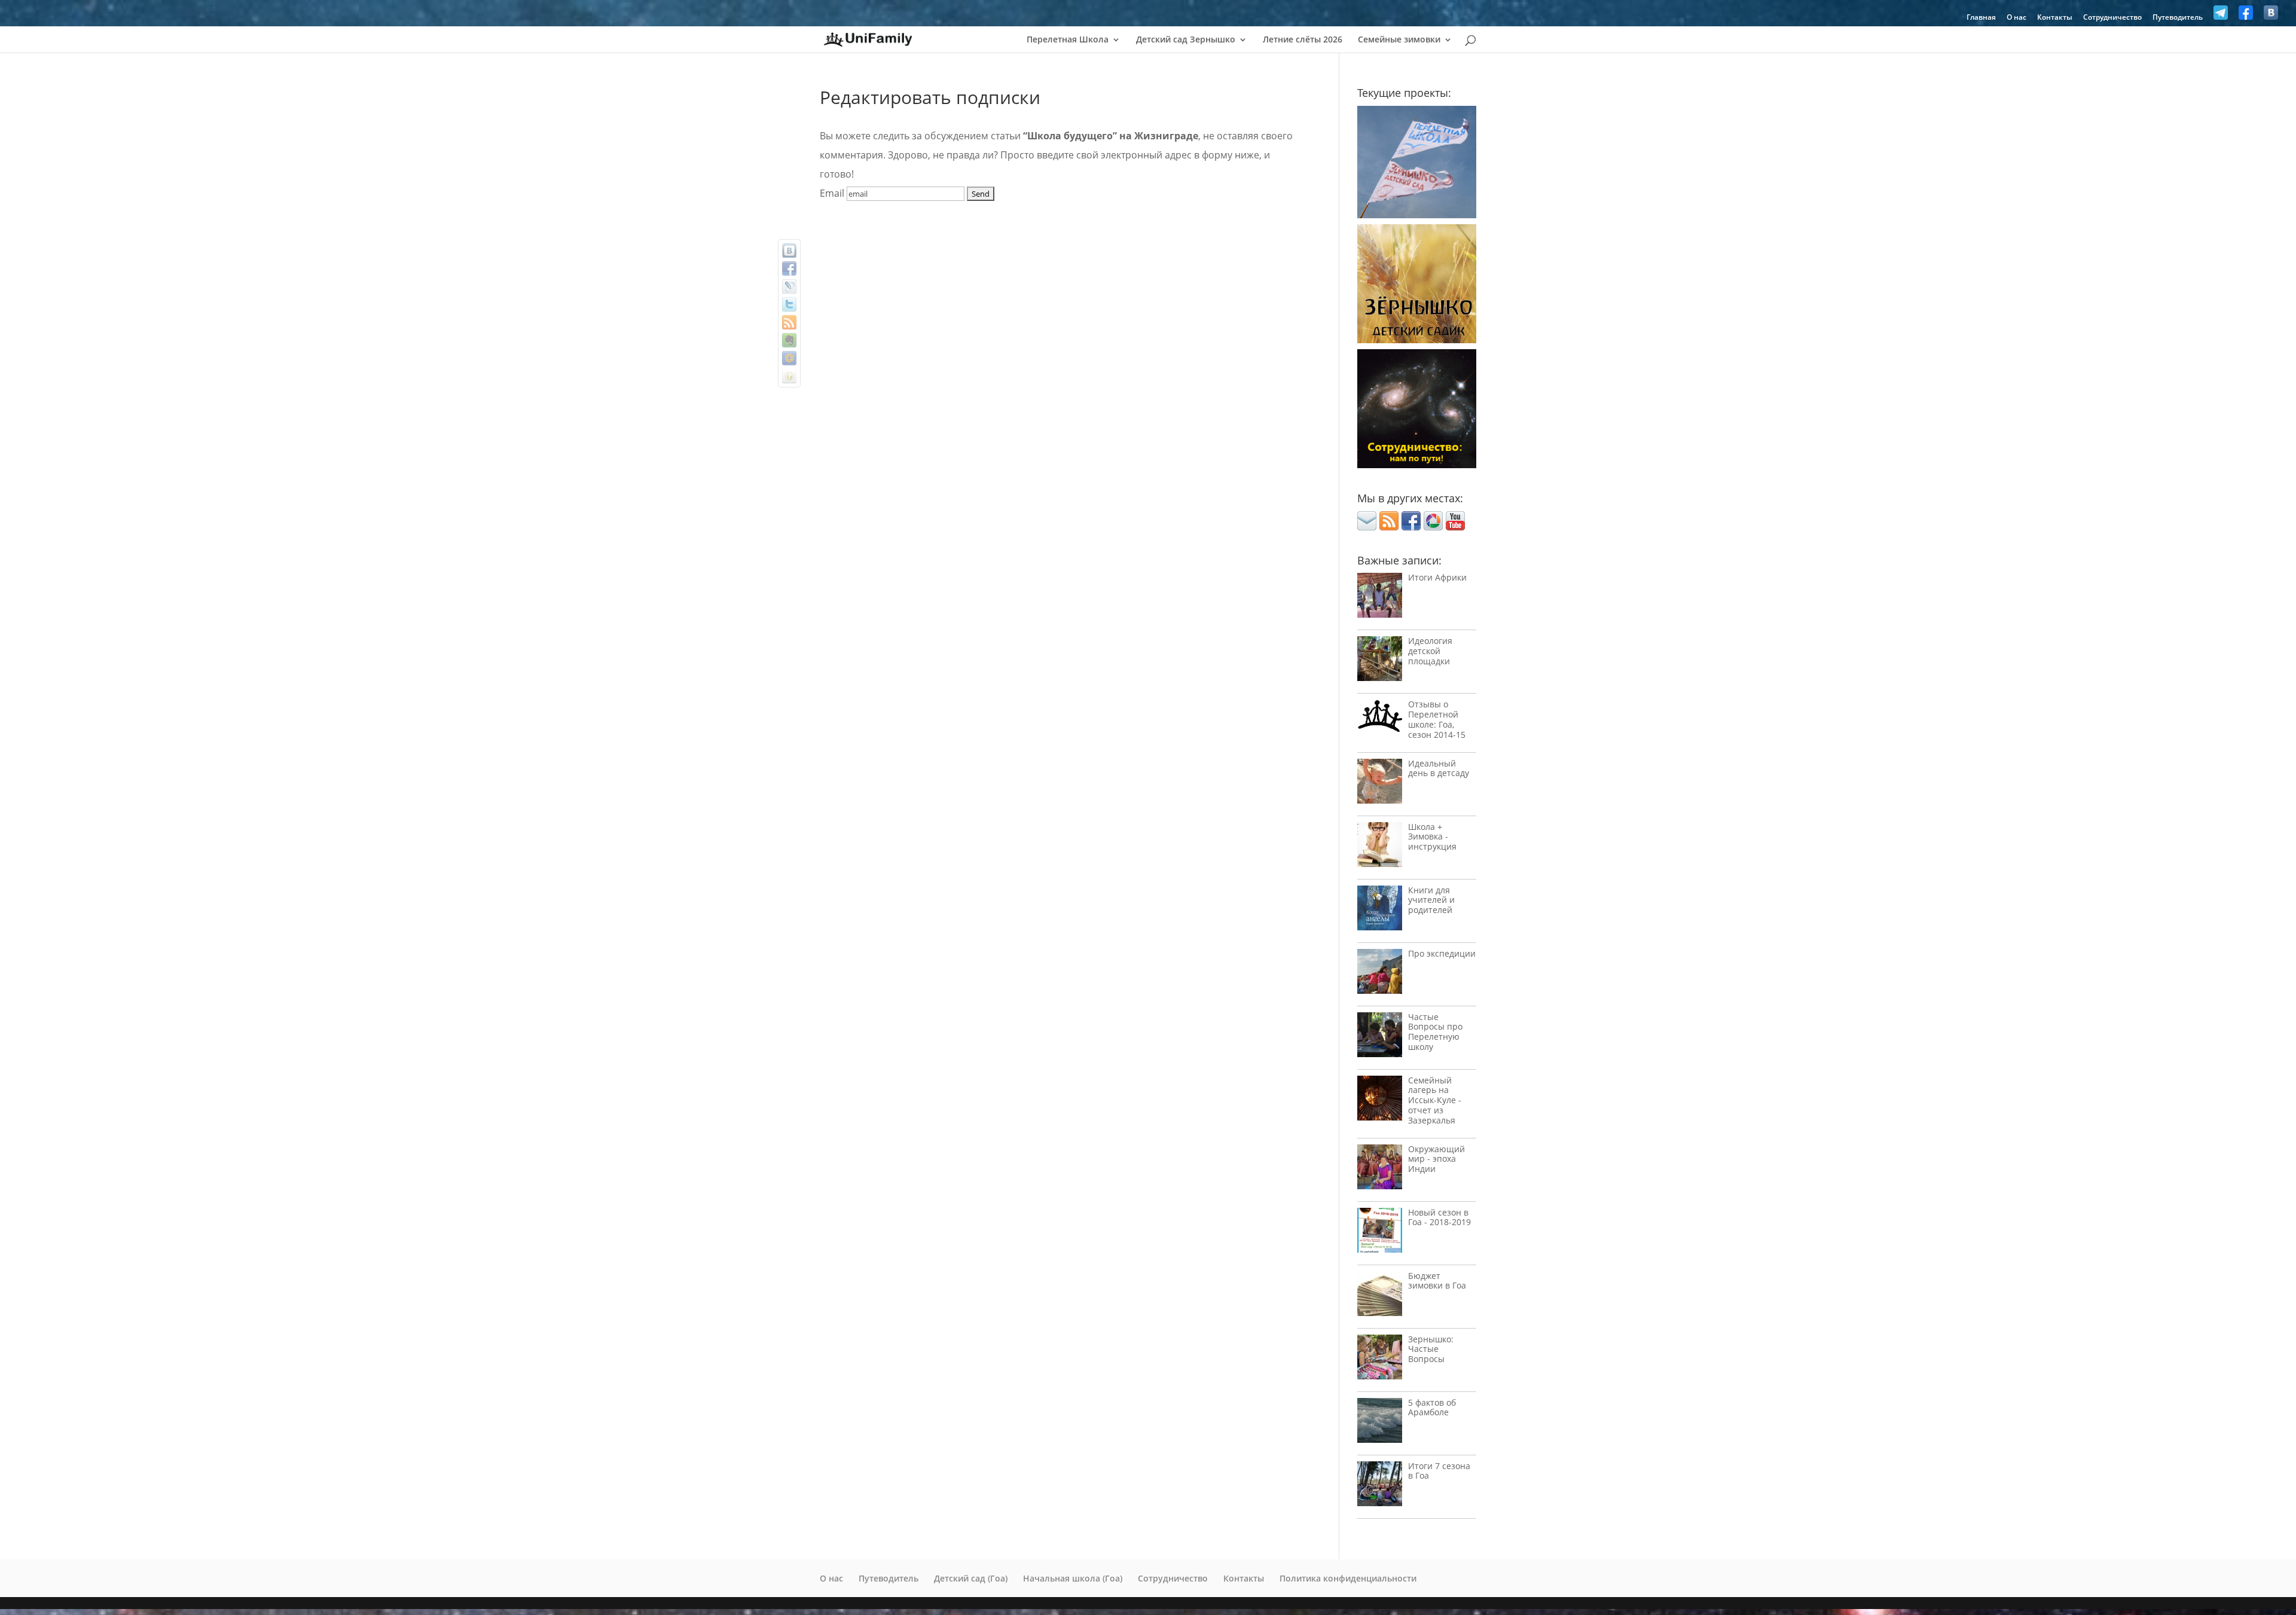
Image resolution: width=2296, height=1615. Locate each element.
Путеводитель (2178, 18)
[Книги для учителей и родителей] (1380, 911)
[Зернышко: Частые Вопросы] (1380, 1360)
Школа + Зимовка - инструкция (1432, 837)
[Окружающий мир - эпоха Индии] (1380, 1170)
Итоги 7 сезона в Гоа (1439, 1471)
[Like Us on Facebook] (2246, 16)
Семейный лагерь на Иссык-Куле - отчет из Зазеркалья (1435, 1100)
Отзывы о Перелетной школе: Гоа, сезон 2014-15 (1437, 719)
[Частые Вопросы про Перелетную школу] (1380, 1038)
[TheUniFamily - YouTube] (1455, 527)
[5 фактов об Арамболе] (1380, 1423)
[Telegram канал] (2221, 16)
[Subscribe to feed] (789, 322)
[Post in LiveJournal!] (789, 286)
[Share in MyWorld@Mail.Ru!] (789, 358)
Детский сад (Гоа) (971, 1578)
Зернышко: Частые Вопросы (1431, 1349)
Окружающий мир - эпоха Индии (1436, 1159)
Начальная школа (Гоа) (1073, 1578)
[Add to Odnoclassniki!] (789, 376)
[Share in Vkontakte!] (789, 251)
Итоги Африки (1437, 577)
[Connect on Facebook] (1411, 527)
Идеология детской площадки (1430, 651)
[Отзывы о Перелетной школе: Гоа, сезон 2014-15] (1380, 719)
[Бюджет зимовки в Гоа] (1380, 1297)
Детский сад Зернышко (1186, 40)
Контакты (2055, 18)
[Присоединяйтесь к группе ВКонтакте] (2271, 16)
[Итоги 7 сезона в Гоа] (1380, 1487)
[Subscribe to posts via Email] (1367, 527)
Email (832, 193)
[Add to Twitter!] (789, 304)
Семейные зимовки (1399, 40)
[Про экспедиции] (1380, 974)
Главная (1981, 18)
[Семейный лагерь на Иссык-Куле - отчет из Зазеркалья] (1380, 1101)
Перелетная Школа (1068, 40)
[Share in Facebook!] (789, 268)
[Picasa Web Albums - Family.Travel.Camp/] (1433, 527)
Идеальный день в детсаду (1439, 768)
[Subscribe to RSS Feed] (1389, 527)
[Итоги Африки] (1380, 598)
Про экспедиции (1442, 953)
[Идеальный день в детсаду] (1380, 784)
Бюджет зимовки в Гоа (1437, 1281)
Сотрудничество (2112, 18)
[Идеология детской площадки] (1380, 662)
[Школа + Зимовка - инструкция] (1380, 848)
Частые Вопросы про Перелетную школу (1435, 1032)
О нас (2016, 18)
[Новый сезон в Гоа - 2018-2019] (1380, 1233)
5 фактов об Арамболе (1432, 1408)
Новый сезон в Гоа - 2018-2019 (1439, 1217)
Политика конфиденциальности (1348, 1578)
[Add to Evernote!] (789, 340)
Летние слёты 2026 (1303, 40)
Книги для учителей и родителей (1431, 900)
